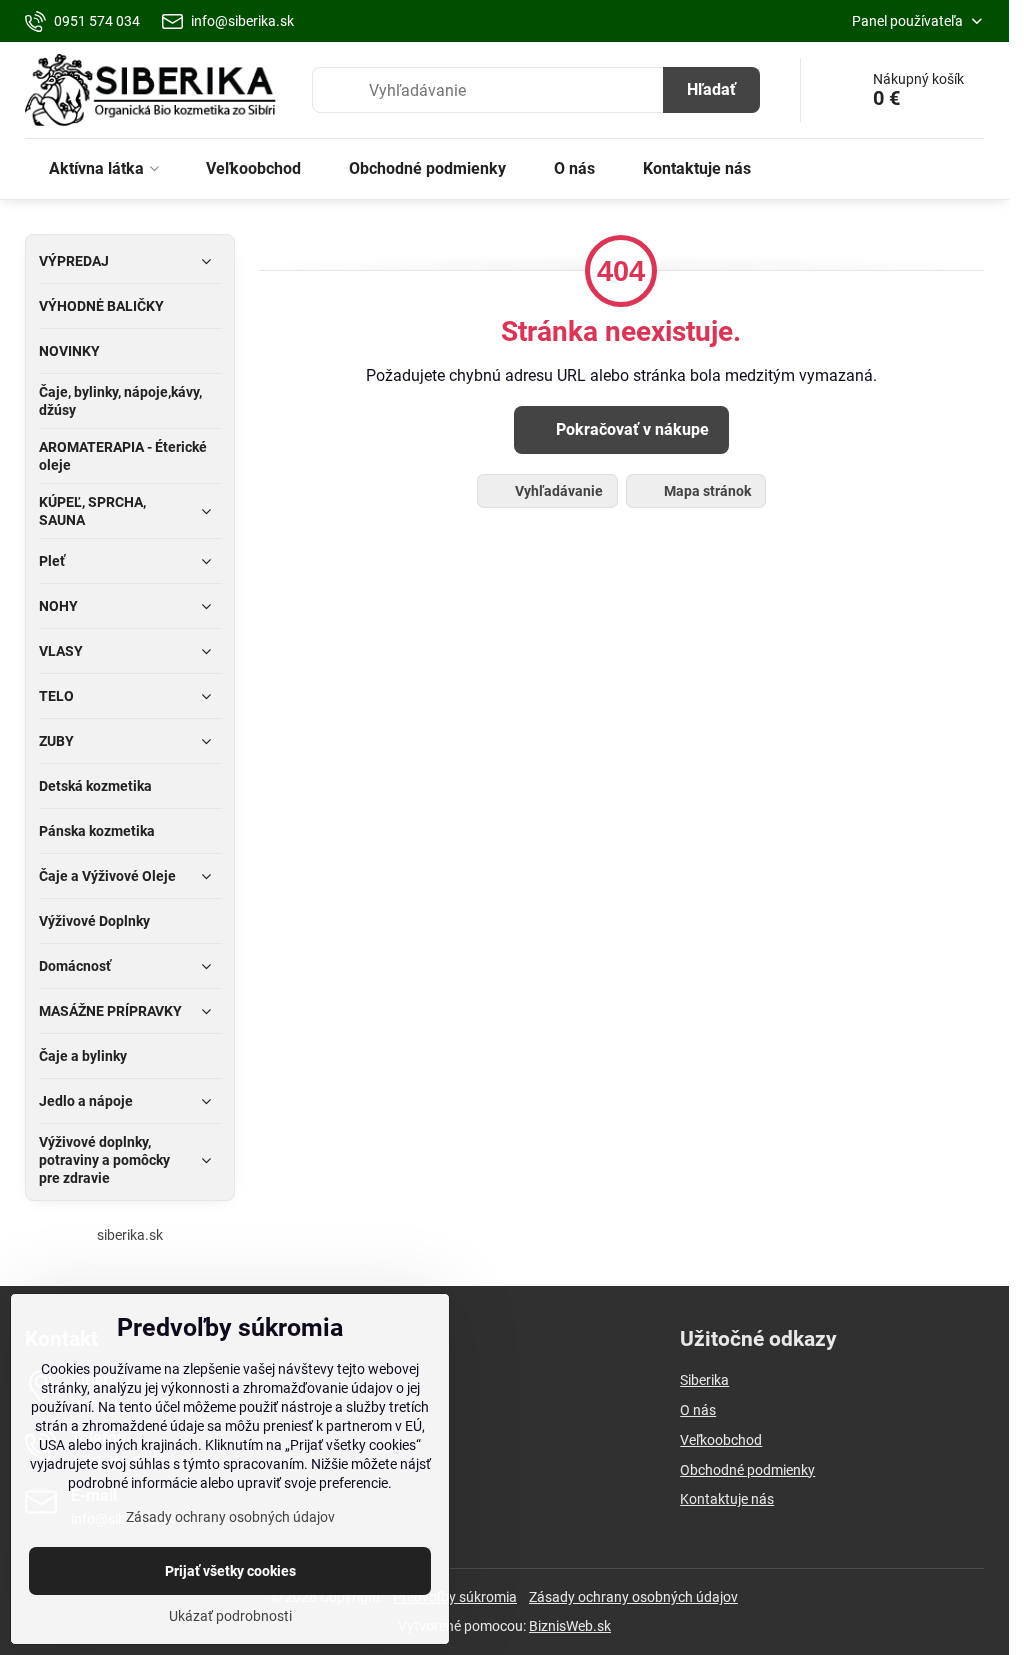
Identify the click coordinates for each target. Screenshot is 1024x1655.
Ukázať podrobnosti (230, 1616)
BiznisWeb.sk (570, 1626)
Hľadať (711, 89)
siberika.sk (130, 1235)
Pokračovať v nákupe (630, 429)
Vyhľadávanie (557, 491)
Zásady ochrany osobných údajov (633, 1597)
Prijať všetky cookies (230, 1571)
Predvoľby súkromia (455, 1597)
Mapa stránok (706, 491)
